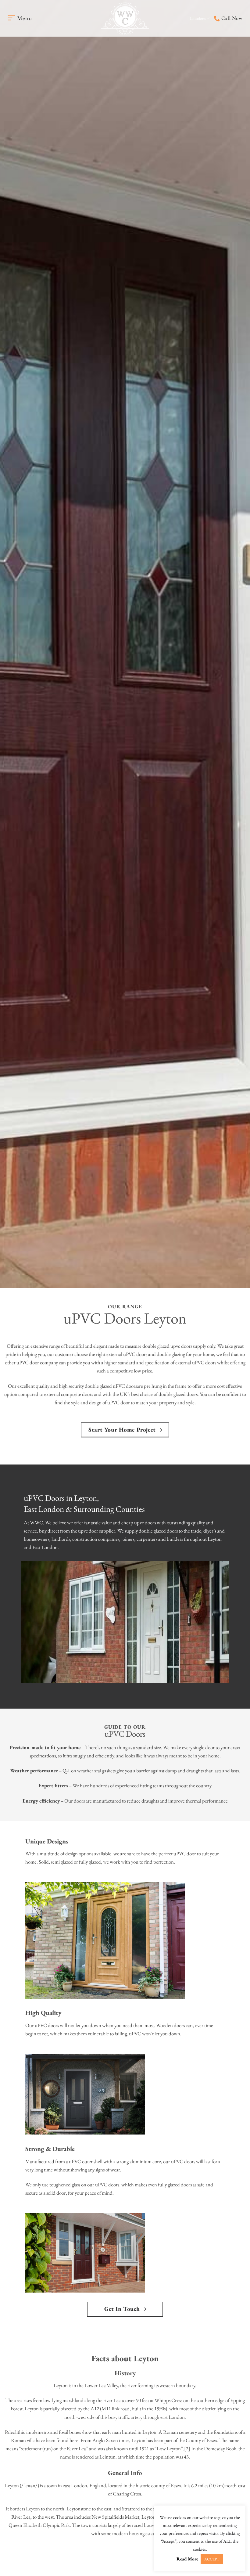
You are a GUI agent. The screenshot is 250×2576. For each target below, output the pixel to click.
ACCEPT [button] (212, 2559)
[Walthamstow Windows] (125, 18)
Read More (187, 2559)
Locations (198, 18)
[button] (20, 18)
